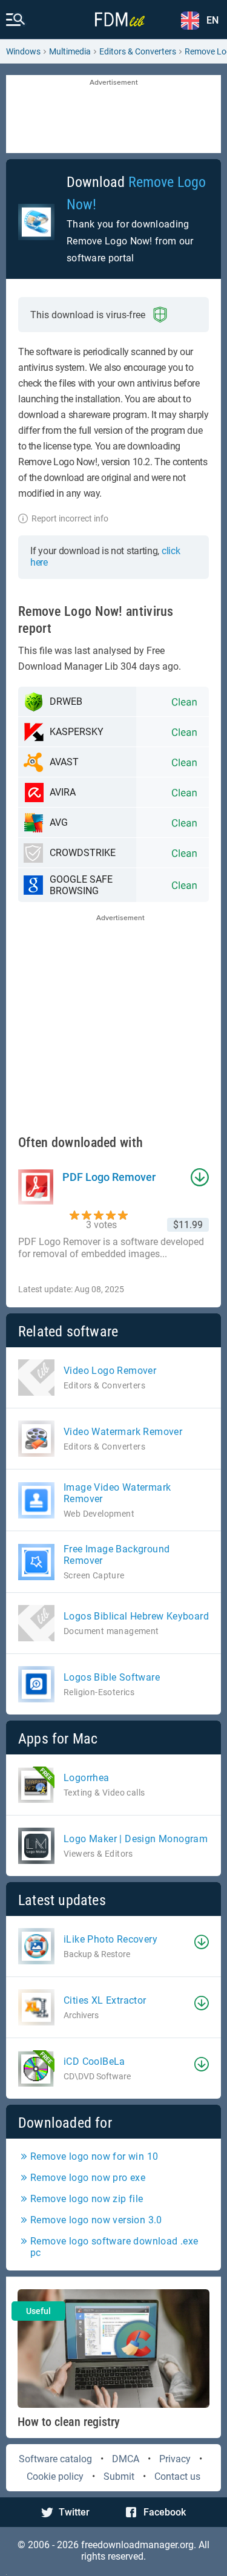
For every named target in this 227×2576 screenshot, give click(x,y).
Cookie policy (55, 2476)
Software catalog (55, 2459)
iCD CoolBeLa (94, 2061)
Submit (119, 2476)
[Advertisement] (113, 115)
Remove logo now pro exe (88, 2178)
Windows (23, 51)
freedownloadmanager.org (137, 2545)
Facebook (165, 2512)
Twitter (74, 2512)
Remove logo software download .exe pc (114, 2247)
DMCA (126, 2459)
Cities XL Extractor (105, 2000)
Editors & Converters (138, 51)
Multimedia (70, 51)
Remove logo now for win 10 (94, 2156)
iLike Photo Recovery (110, 1939)
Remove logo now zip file (87, 2199)
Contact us (177, 2476)
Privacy (175, 2459)
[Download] (202, 1942)
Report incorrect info (70, 518)
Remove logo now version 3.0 (96, 2220)
